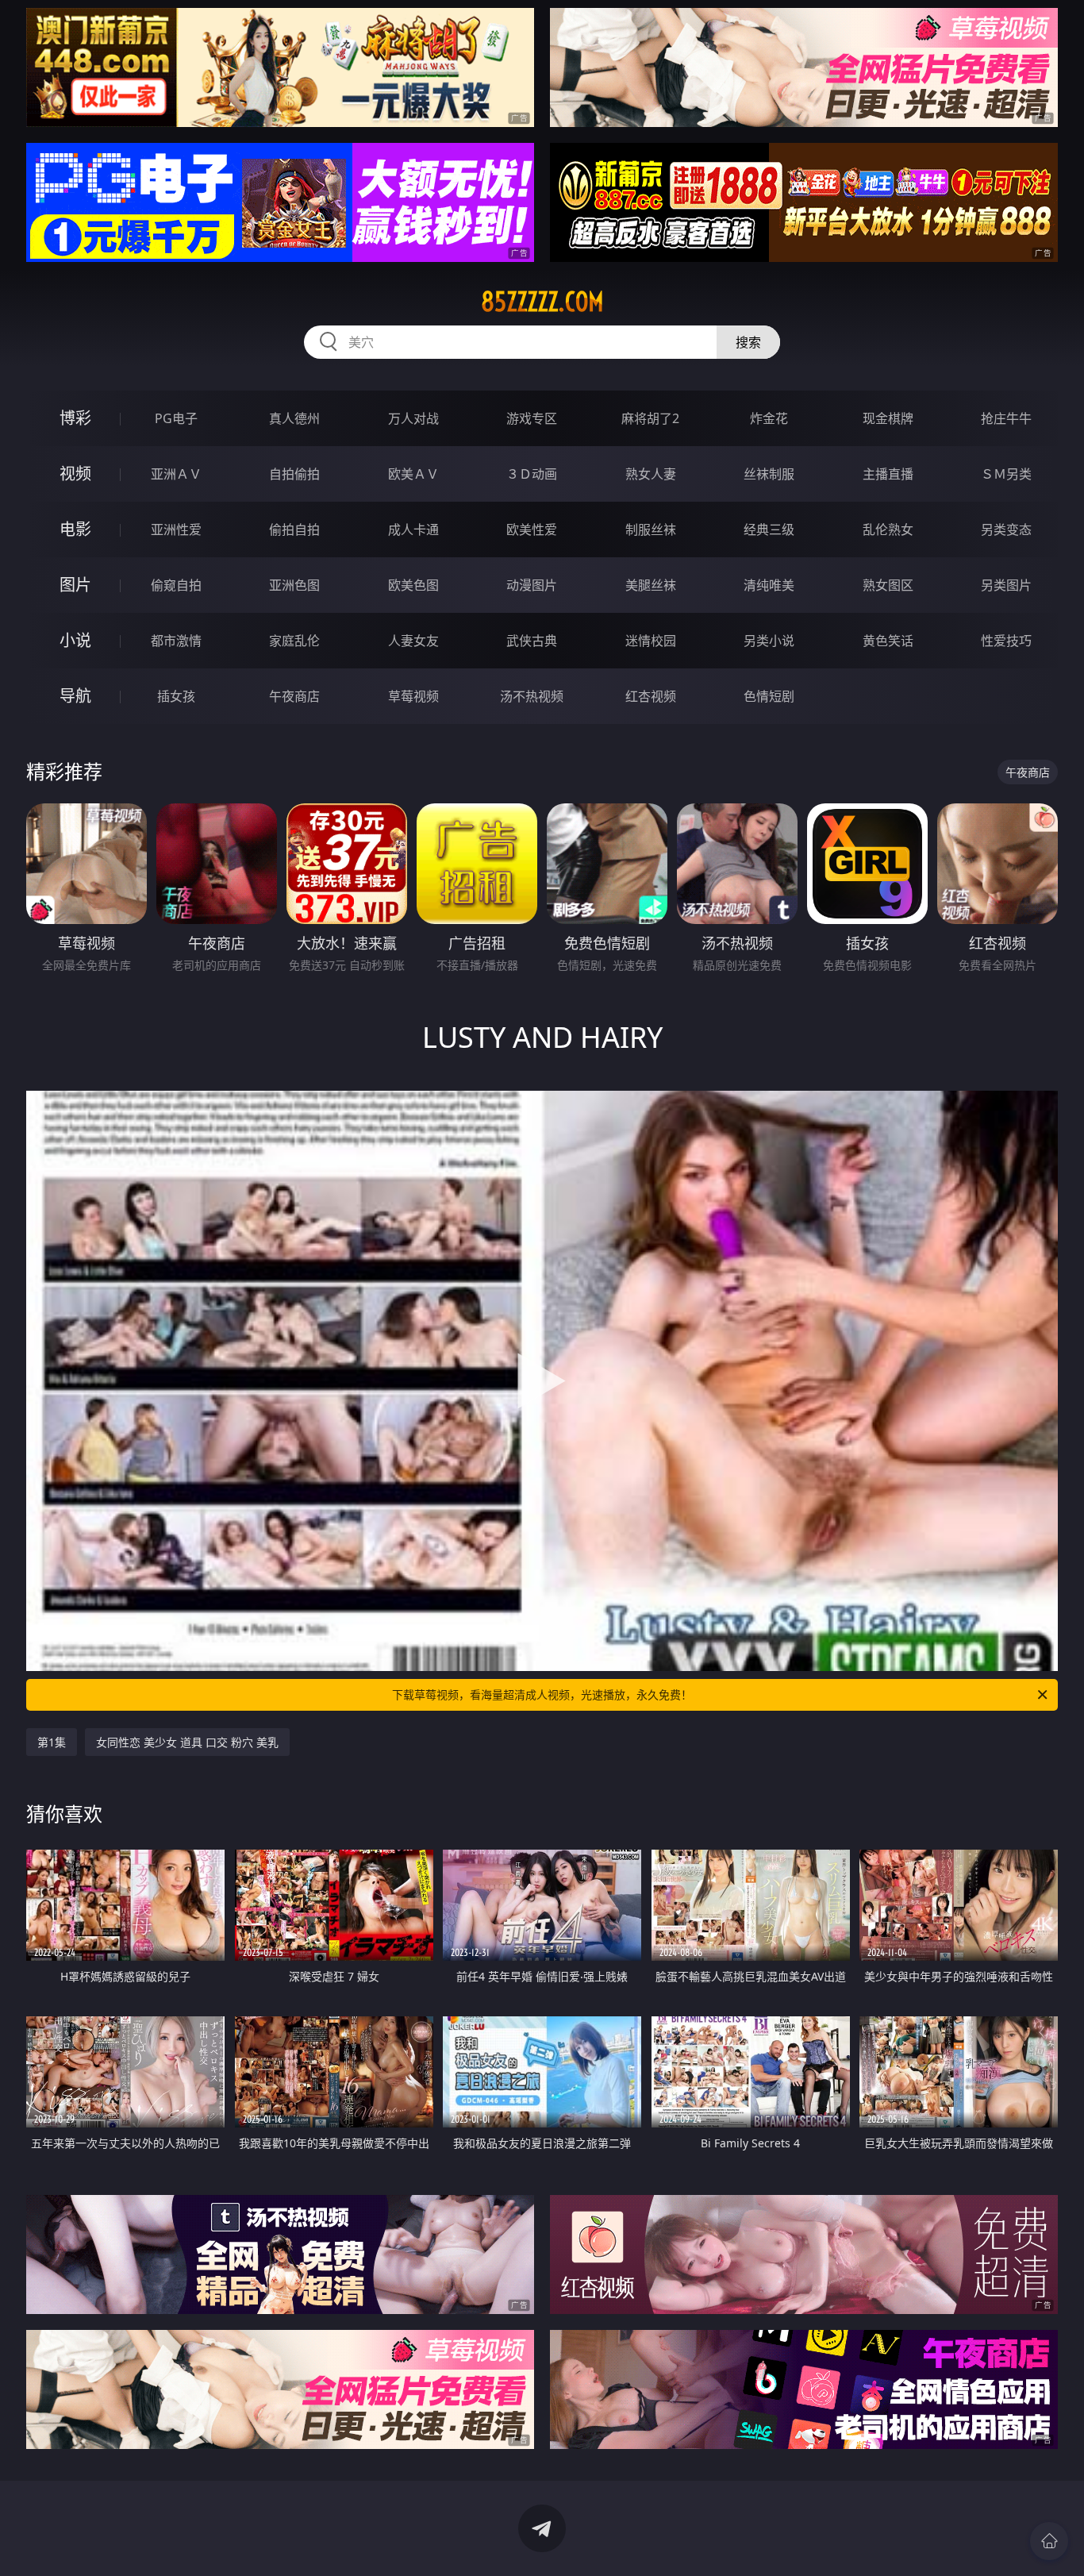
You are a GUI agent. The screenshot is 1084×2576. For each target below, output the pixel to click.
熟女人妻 (651, 474)
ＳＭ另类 (1006, 474)
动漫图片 (532, 585)
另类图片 (1006, 585)
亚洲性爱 (176, 529)
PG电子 (176, 418)
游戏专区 (532, 418)
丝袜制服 (769, 474)
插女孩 (176, 696)
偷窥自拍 (176, 585)
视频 (75, 474)
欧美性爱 (532, 529)
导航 (75, 696)
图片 (75, 585)
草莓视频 (413, 696)
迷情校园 (651, 641)
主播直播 (888, 474)
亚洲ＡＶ (176, 474)
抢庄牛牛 (1006, 418)
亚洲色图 (294, 585)
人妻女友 (413, 641)
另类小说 (769, 641)
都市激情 (176, 641)
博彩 (75, 418)
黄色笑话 (888, 641)
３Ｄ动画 (532, 474)
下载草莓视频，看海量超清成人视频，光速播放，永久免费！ (542, 1694)
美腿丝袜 (651, 585)
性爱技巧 (1006, 641)
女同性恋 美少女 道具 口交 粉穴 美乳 (187, 1742)
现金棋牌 (888, 418)
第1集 (52, 1742)
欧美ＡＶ (413, 474)
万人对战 (413, 418)
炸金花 (769, 418)
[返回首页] (1049, 2541)
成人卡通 (413, 529)
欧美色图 (413, 585)
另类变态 (1006, 529)
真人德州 (294, 418)
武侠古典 (532, 641)
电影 (75, 529)
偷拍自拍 (294, 529)
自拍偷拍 (294, 474)
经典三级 (769, 529)
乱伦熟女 (888, 529)
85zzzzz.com (542, 302)
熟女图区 (888, 585)
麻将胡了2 (650, 418)
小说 (75, 640)
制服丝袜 (651, 529)
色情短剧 (769, 696)
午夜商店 (294, 696)
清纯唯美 (769, 585)
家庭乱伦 (294, 641)
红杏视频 (651, 696)
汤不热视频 (532, 696)
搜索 (748, 342)
